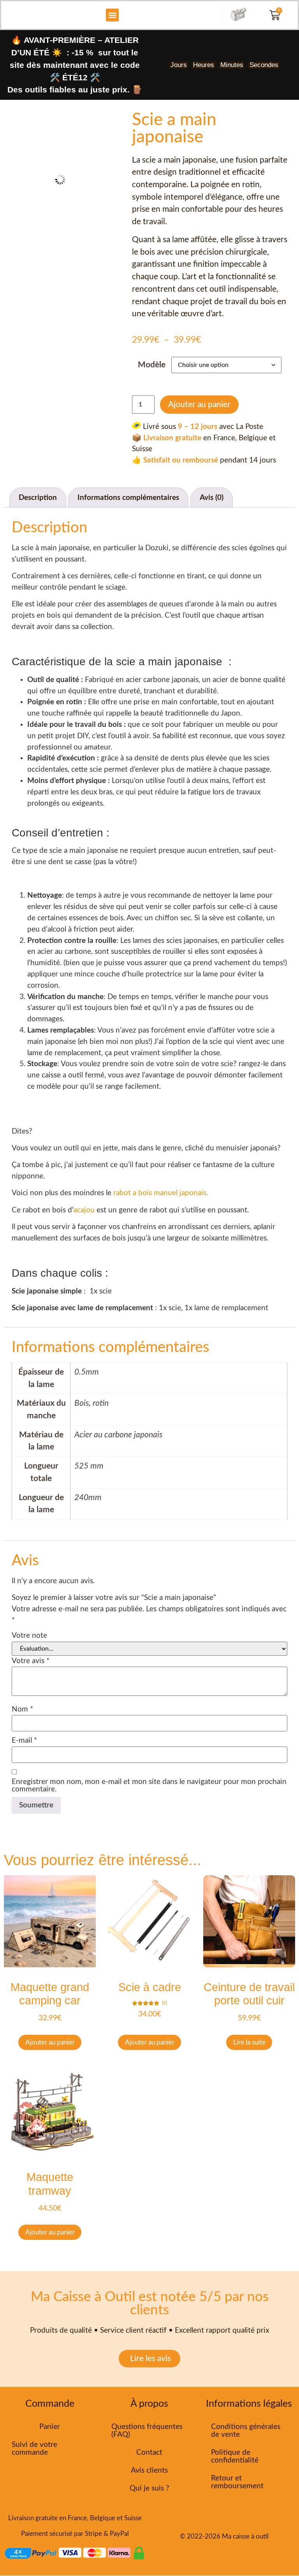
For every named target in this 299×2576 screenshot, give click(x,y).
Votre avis (31, 1661)
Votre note (29, 1636)
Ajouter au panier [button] (50, 2042)
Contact (149, 2453)
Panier (50, 2427)
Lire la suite (249, 2042)
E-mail (24, 1741)
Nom (22, 1709)
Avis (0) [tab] (212, 498)
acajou (84, 1210)
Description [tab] (38, 498)
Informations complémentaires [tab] (128, 498)
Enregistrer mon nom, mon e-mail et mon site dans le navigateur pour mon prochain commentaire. (149, 1786)
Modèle (152, 365)
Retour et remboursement (237, 2482)
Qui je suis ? (149, 2488)
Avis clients (149, 2471)
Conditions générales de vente (246, 2431)
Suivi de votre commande (34, 2449)
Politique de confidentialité (235, 2456)
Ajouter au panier (199, 405)
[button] (112, 15)
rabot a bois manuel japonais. (161, 1193)
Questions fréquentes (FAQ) (147, 2431)
